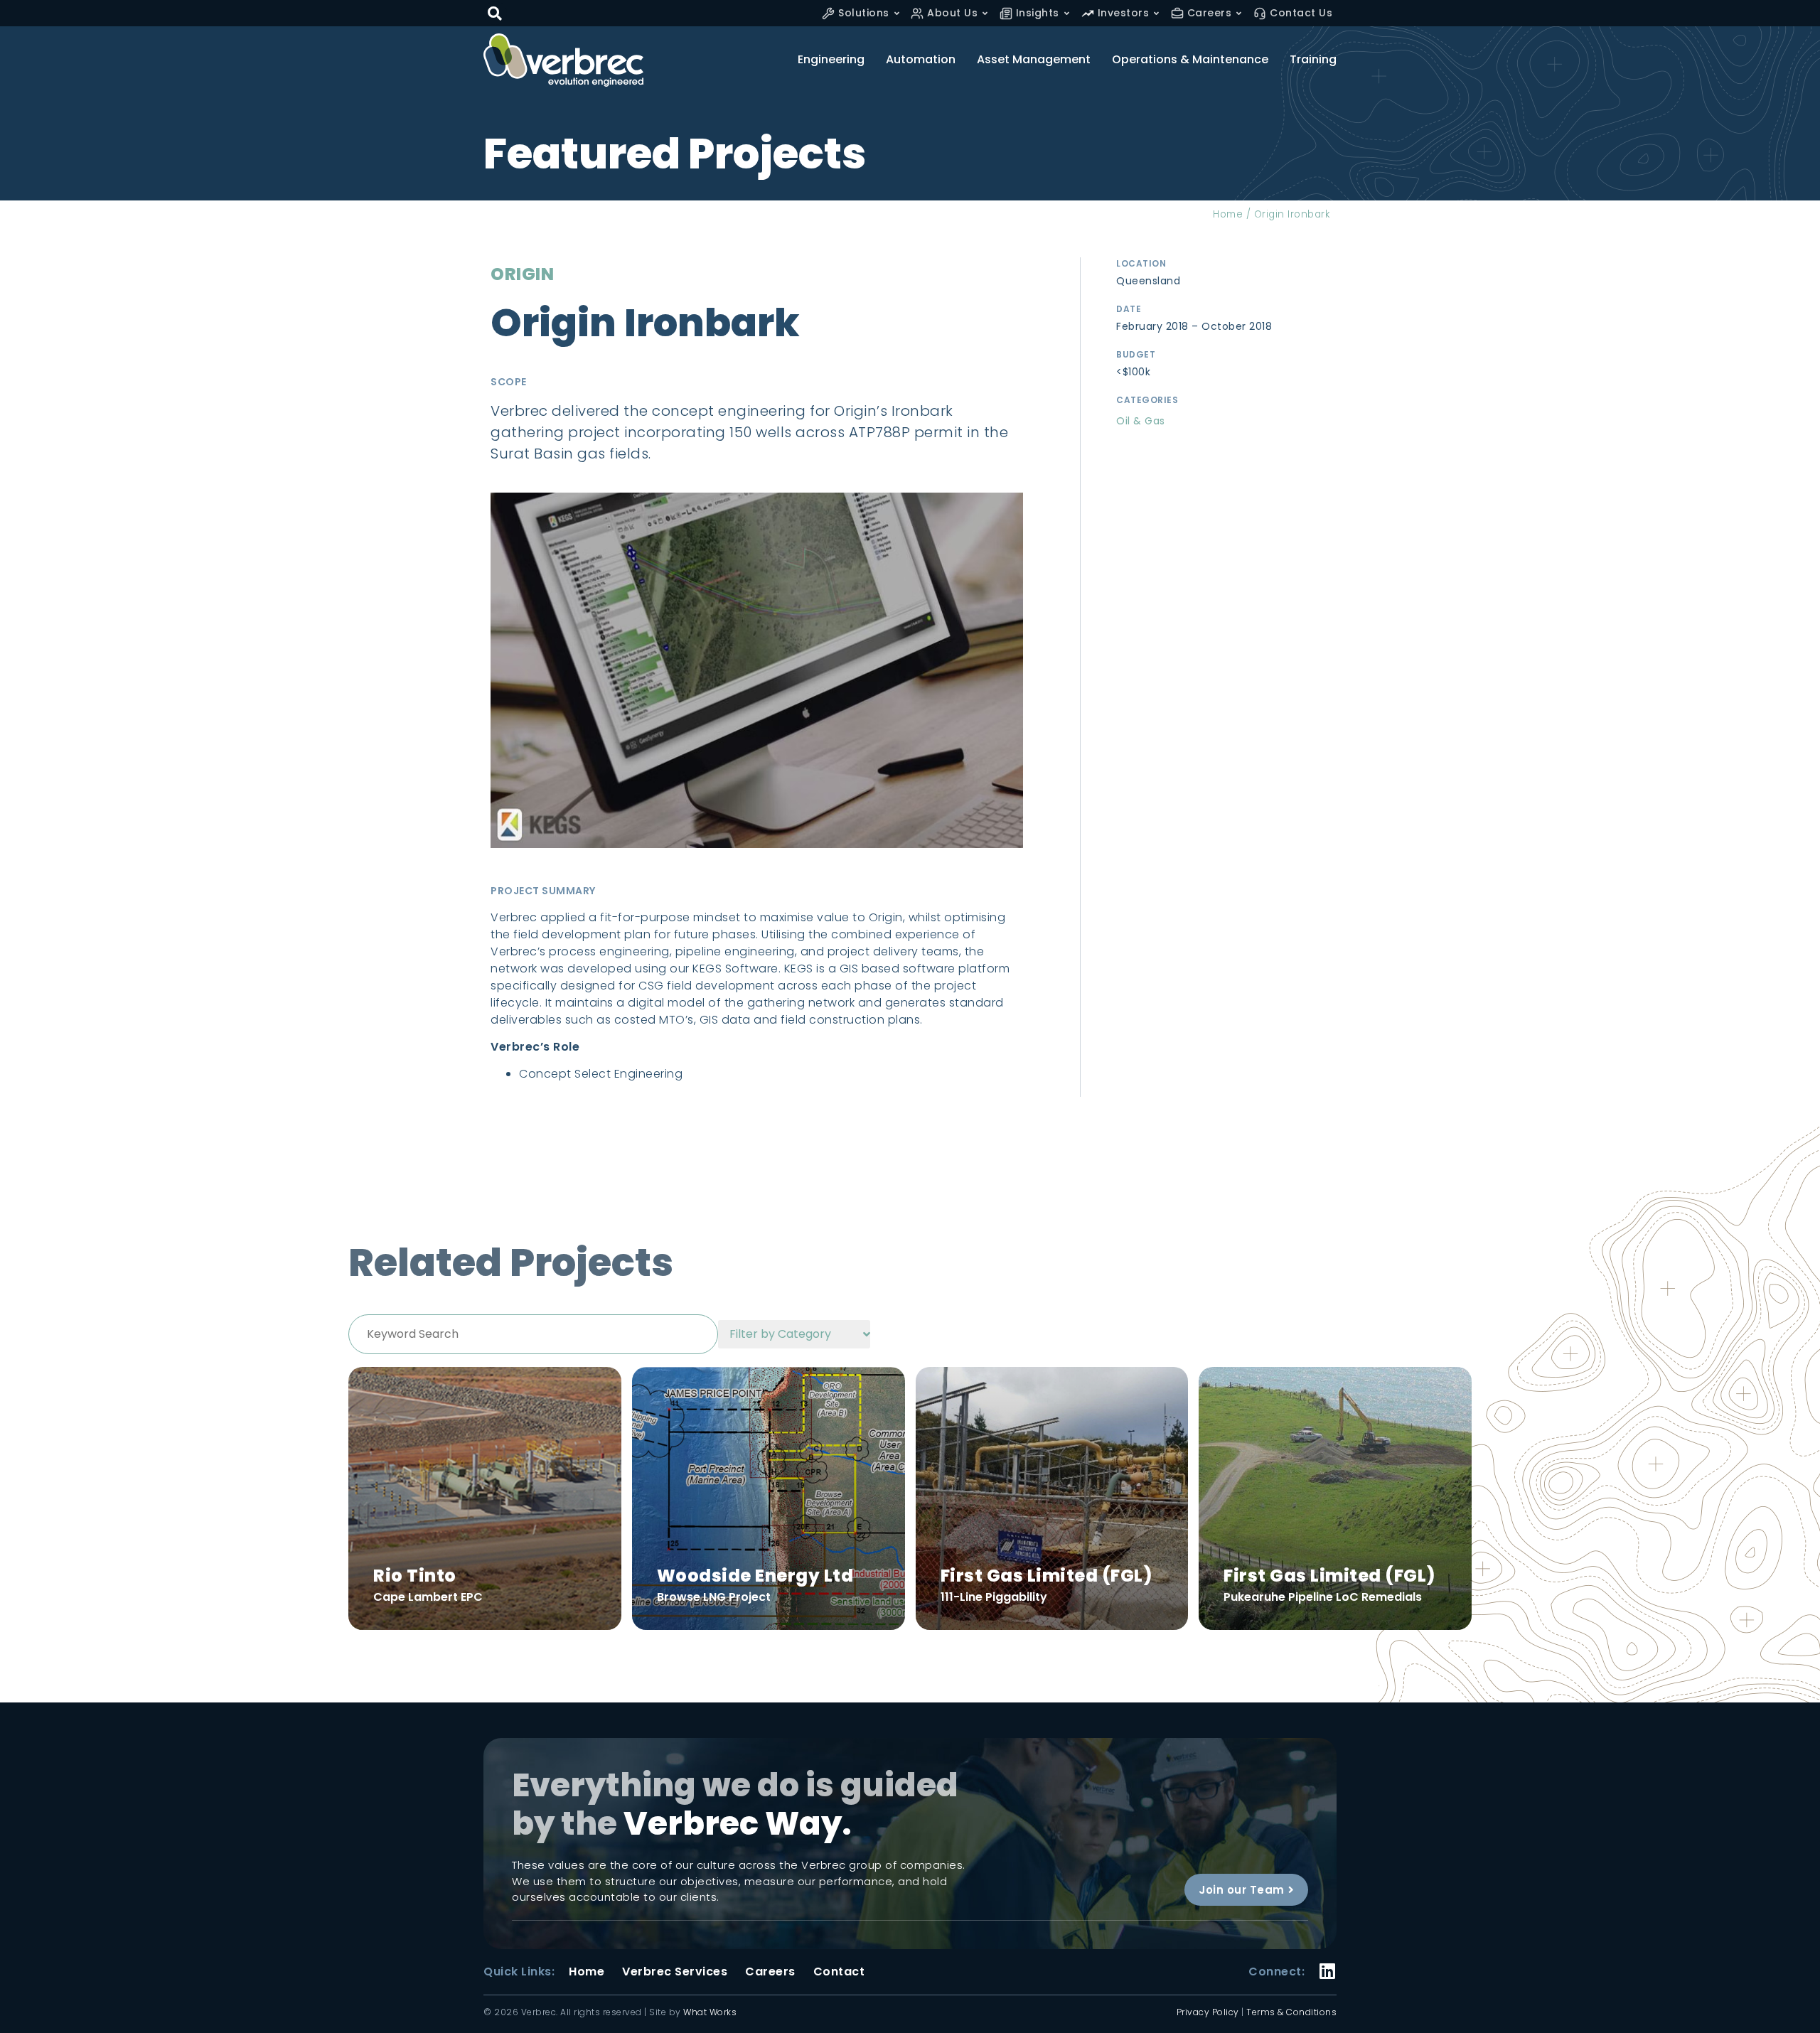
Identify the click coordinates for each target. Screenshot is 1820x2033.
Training (1313, 60)
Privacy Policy (1208, 2012)
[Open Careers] (1239, 13)
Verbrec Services (675, 1972)
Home (1228, 214)
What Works (710, 2012)
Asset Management (1034, 60)
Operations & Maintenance (1190, 60)
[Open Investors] (1156, 13)
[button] (495, 13)
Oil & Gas (1141, 421)
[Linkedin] (1328, 1962)
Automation (921, 60)
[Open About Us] (985, 13)
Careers (770, 1972)
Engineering (831, 60)
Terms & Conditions (1291, 2012)
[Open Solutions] (897, 13)
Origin (522, 274)
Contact (839, 1972)
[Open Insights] (1067, 13)
